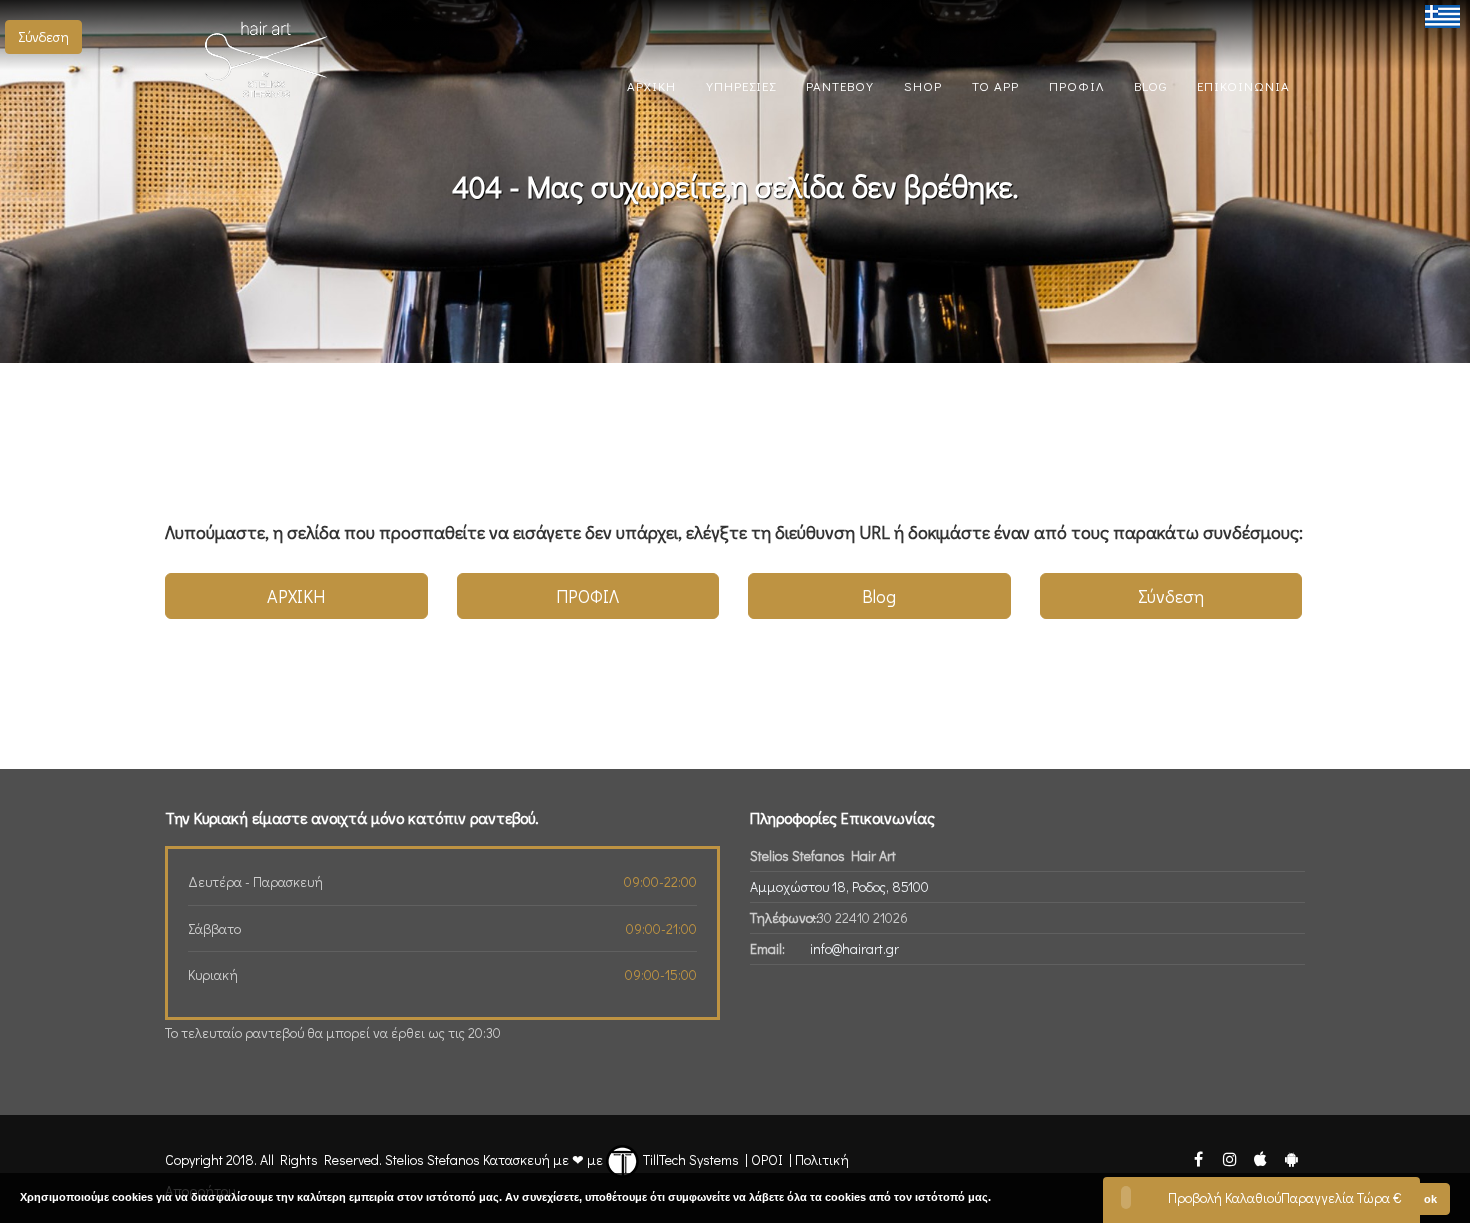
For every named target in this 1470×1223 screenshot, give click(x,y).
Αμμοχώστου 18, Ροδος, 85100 (839, 886)
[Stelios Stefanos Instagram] (1229, 1157)
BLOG (1150, 85)
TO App (995, 85)
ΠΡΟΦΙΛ (1076, 85)
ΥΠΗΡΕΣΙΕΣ (741, 85)
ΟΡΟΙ (767, 1159)
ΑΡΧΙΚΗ (651, 85)
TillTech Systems (689, 1159)
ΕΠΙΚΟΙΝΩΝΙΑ (1243, 85)
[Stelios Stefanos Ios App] (1261, 1157)
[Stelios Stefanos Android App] (1291, 1157)
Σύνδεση (43, 36)
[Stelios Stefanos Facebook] (1198, 1157)
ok (1430, 1199)
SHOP (923, 85)
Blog (879, 596)
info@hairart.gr (854, 948)
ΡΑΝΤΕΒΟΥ (840, 85)
